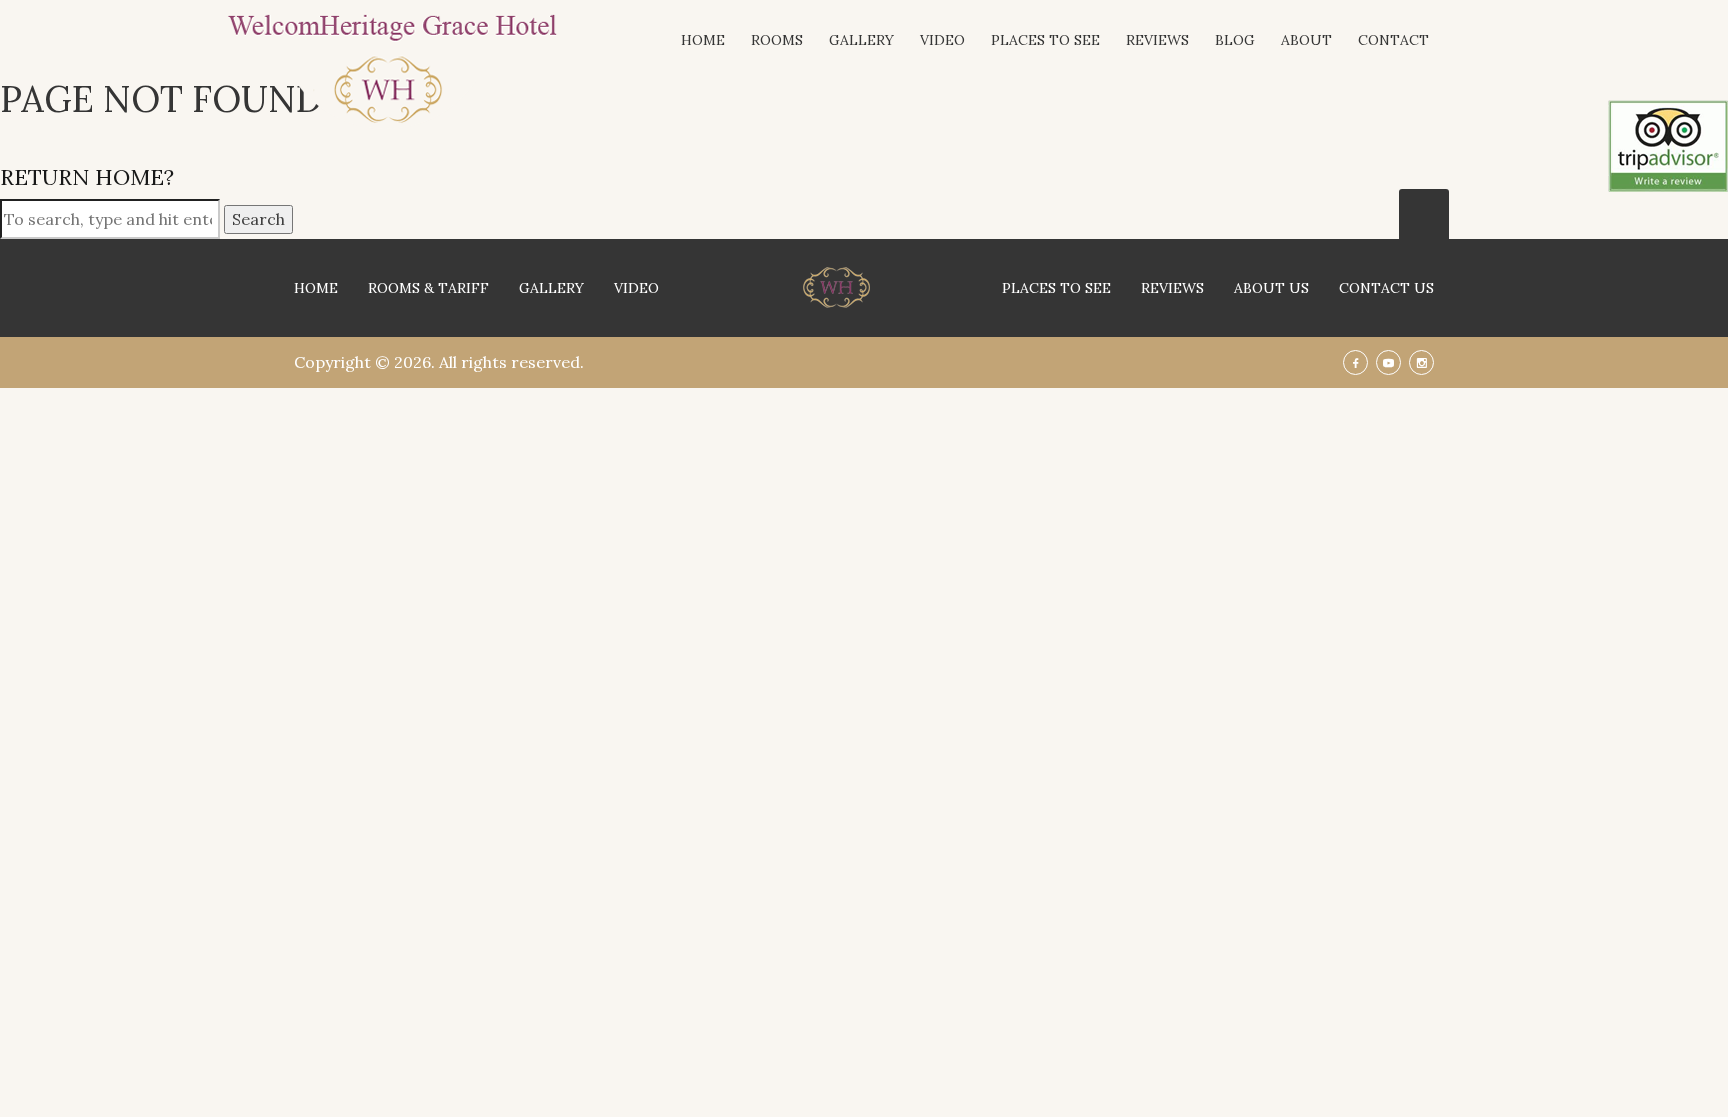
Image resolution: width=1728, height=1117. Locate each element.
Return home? (87, 177)
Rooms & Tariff (428, 288)
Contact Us (1386, 288)
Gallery (861, 40)
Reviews (1157, 40)
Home (703, 40)
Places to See (1045, 40)
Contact (1393, 40)
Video (942, 40)
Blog (1235, 40)
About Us (1271, 288)
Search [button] (258, 219)
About (1306, 40)
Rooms (777, 40)
